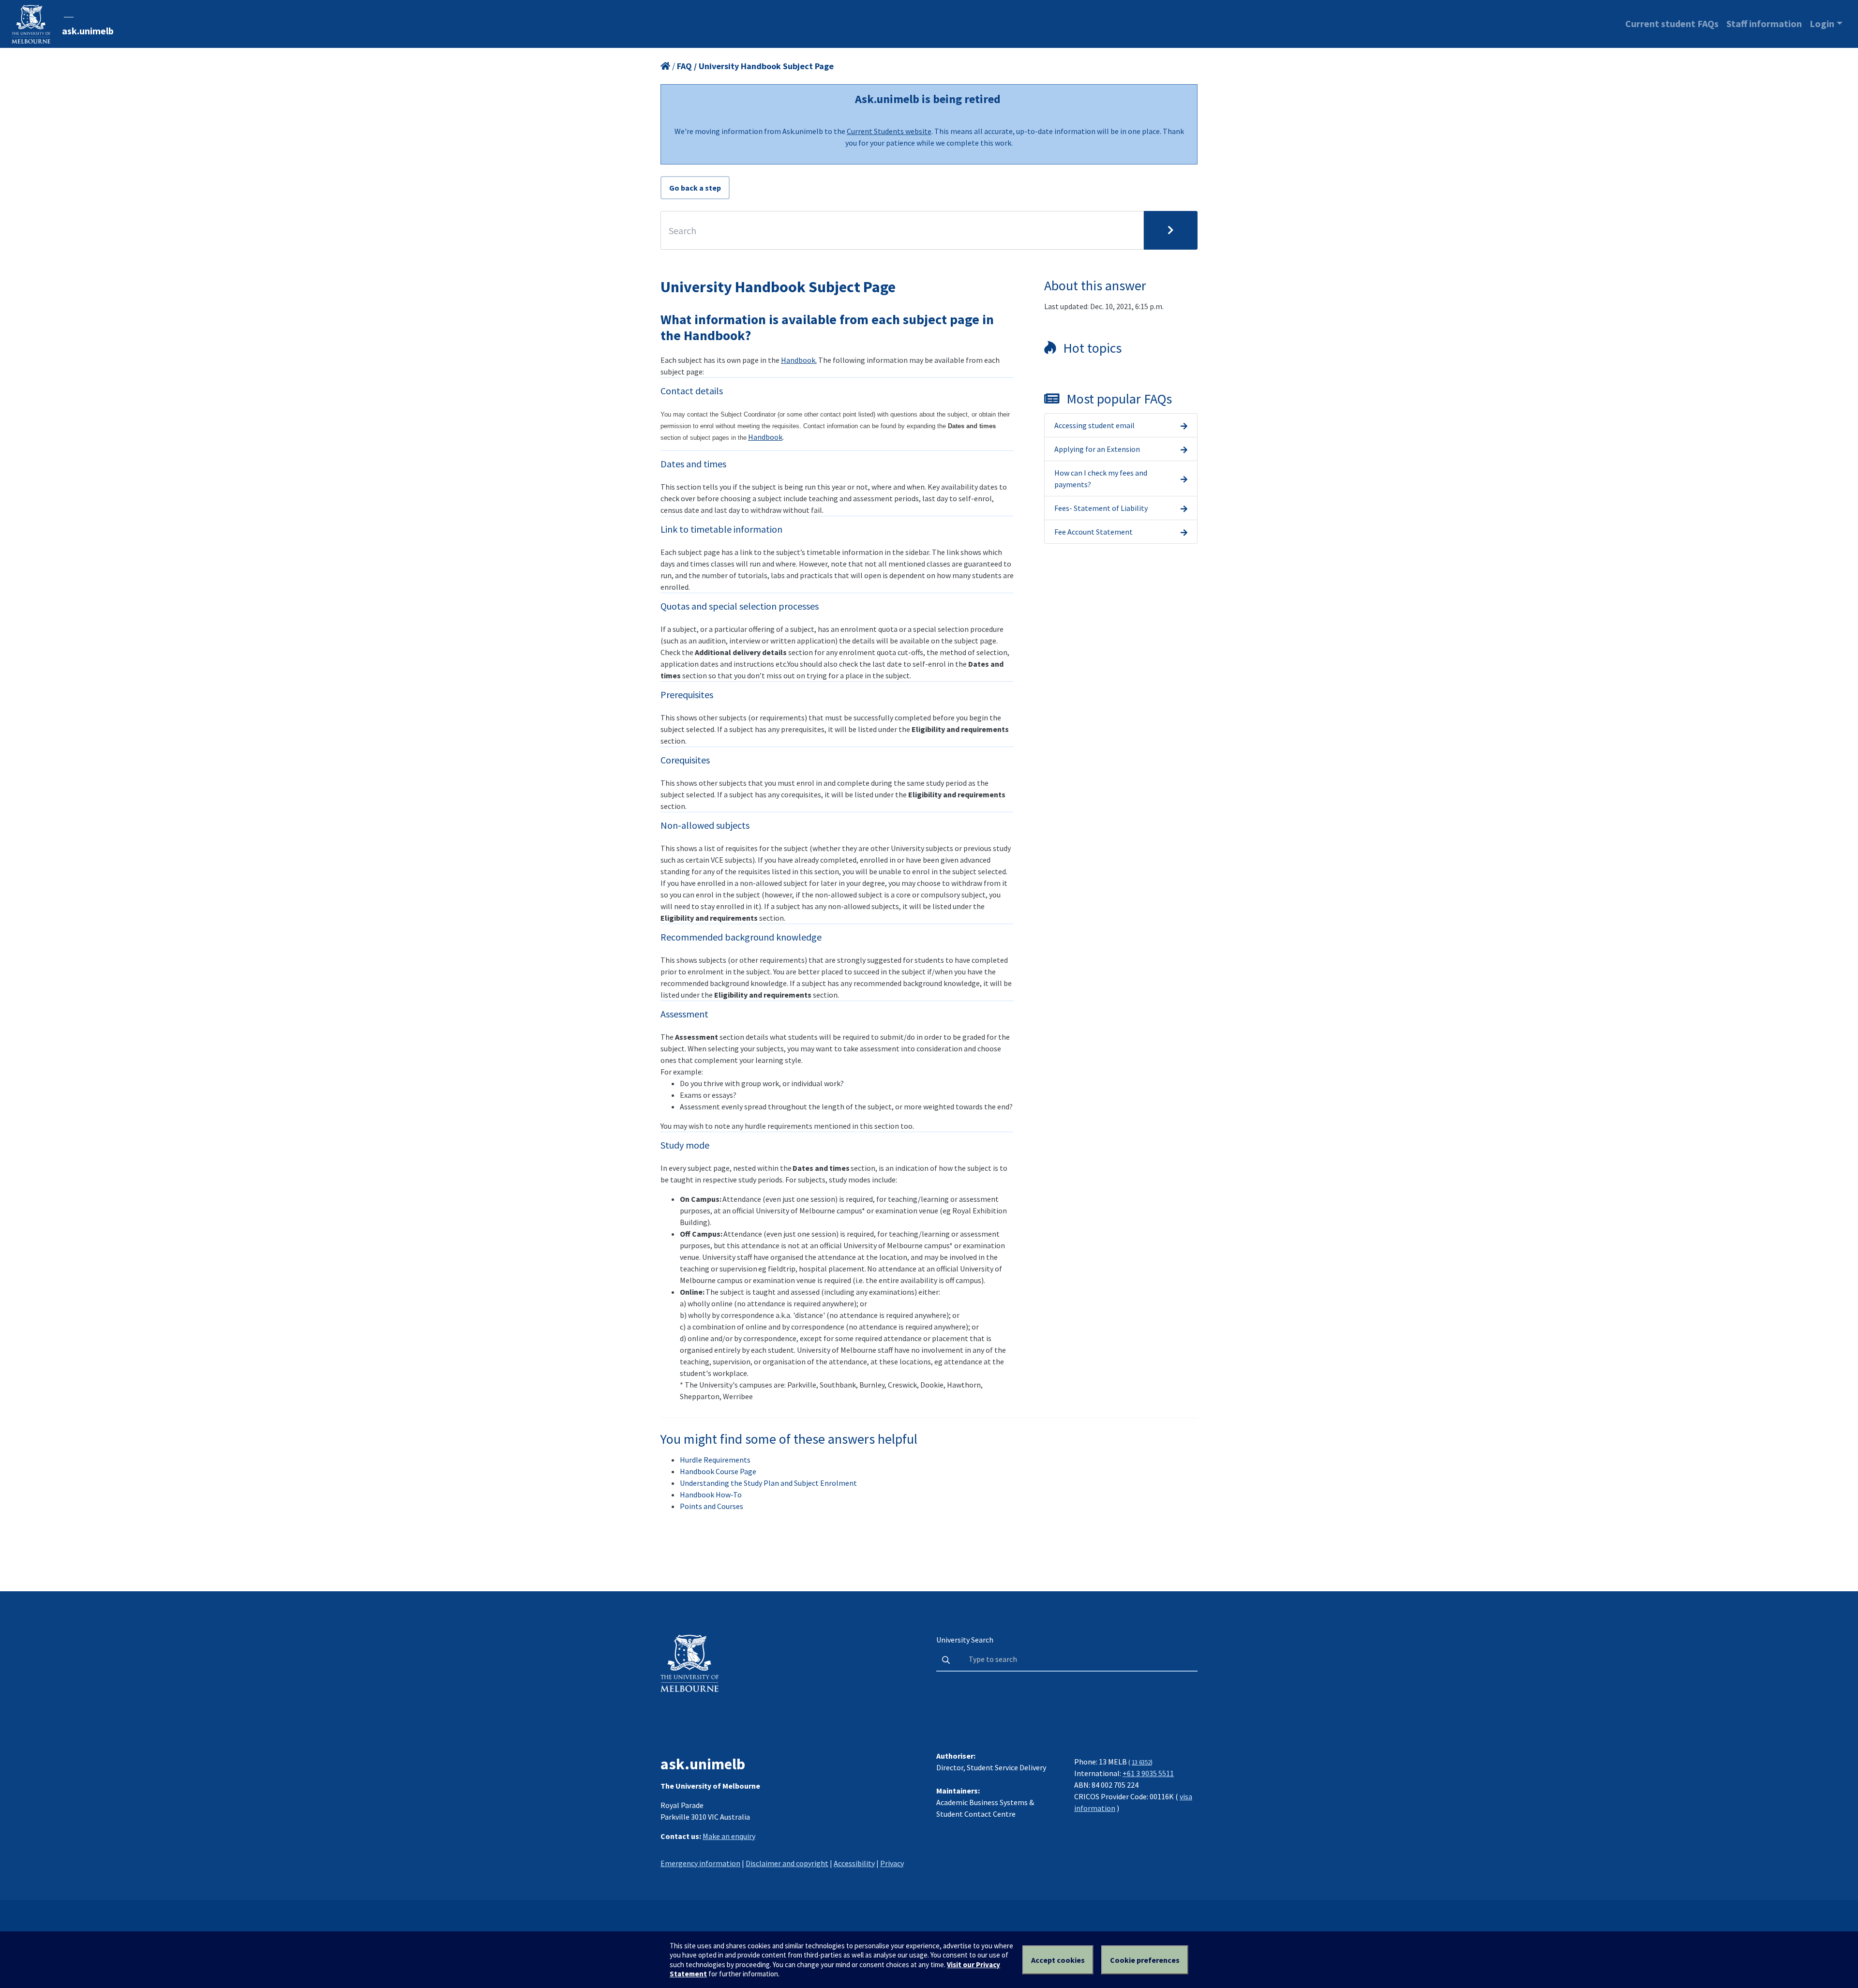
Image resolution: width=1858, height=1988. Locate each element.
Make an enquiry (729, 1836)
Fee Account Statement (1094, 532)
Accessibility (854, 1863)
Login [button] (1822, 23)
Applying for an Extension (1097, 449)
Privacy (892, 1863)
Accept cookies (1058, 1960)
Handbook (765, 437)
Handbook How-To (711, 1495)
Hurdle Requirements (715, 1460)
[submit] (1171, 230)
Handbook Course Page (718, 1471)
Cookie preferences (1145, 1960)
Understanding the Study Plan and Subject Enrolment (768, 1483)
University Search (965, 1640)
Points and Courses (712, 1506)
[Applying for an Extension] (1184, 449)
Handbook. (799, 360)
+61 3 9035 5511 (1148, 1773)
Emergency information (700, 1863)
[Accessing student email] (1184, 425)
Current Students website (889, 131)
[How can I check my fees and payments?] (1184, 478)
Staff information (1764, 23)
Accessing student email (1094, 425)
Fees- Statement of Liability (1101, 508)
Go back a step (695, 188)
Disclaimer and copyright (787, 1863)
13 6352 (1141, 1762)
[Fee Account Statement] (1184, 532)
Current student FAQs (1672, 23)
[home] (665, 66)
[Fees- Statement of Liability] (1184, 508)
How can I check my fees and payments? (1101, 478)
